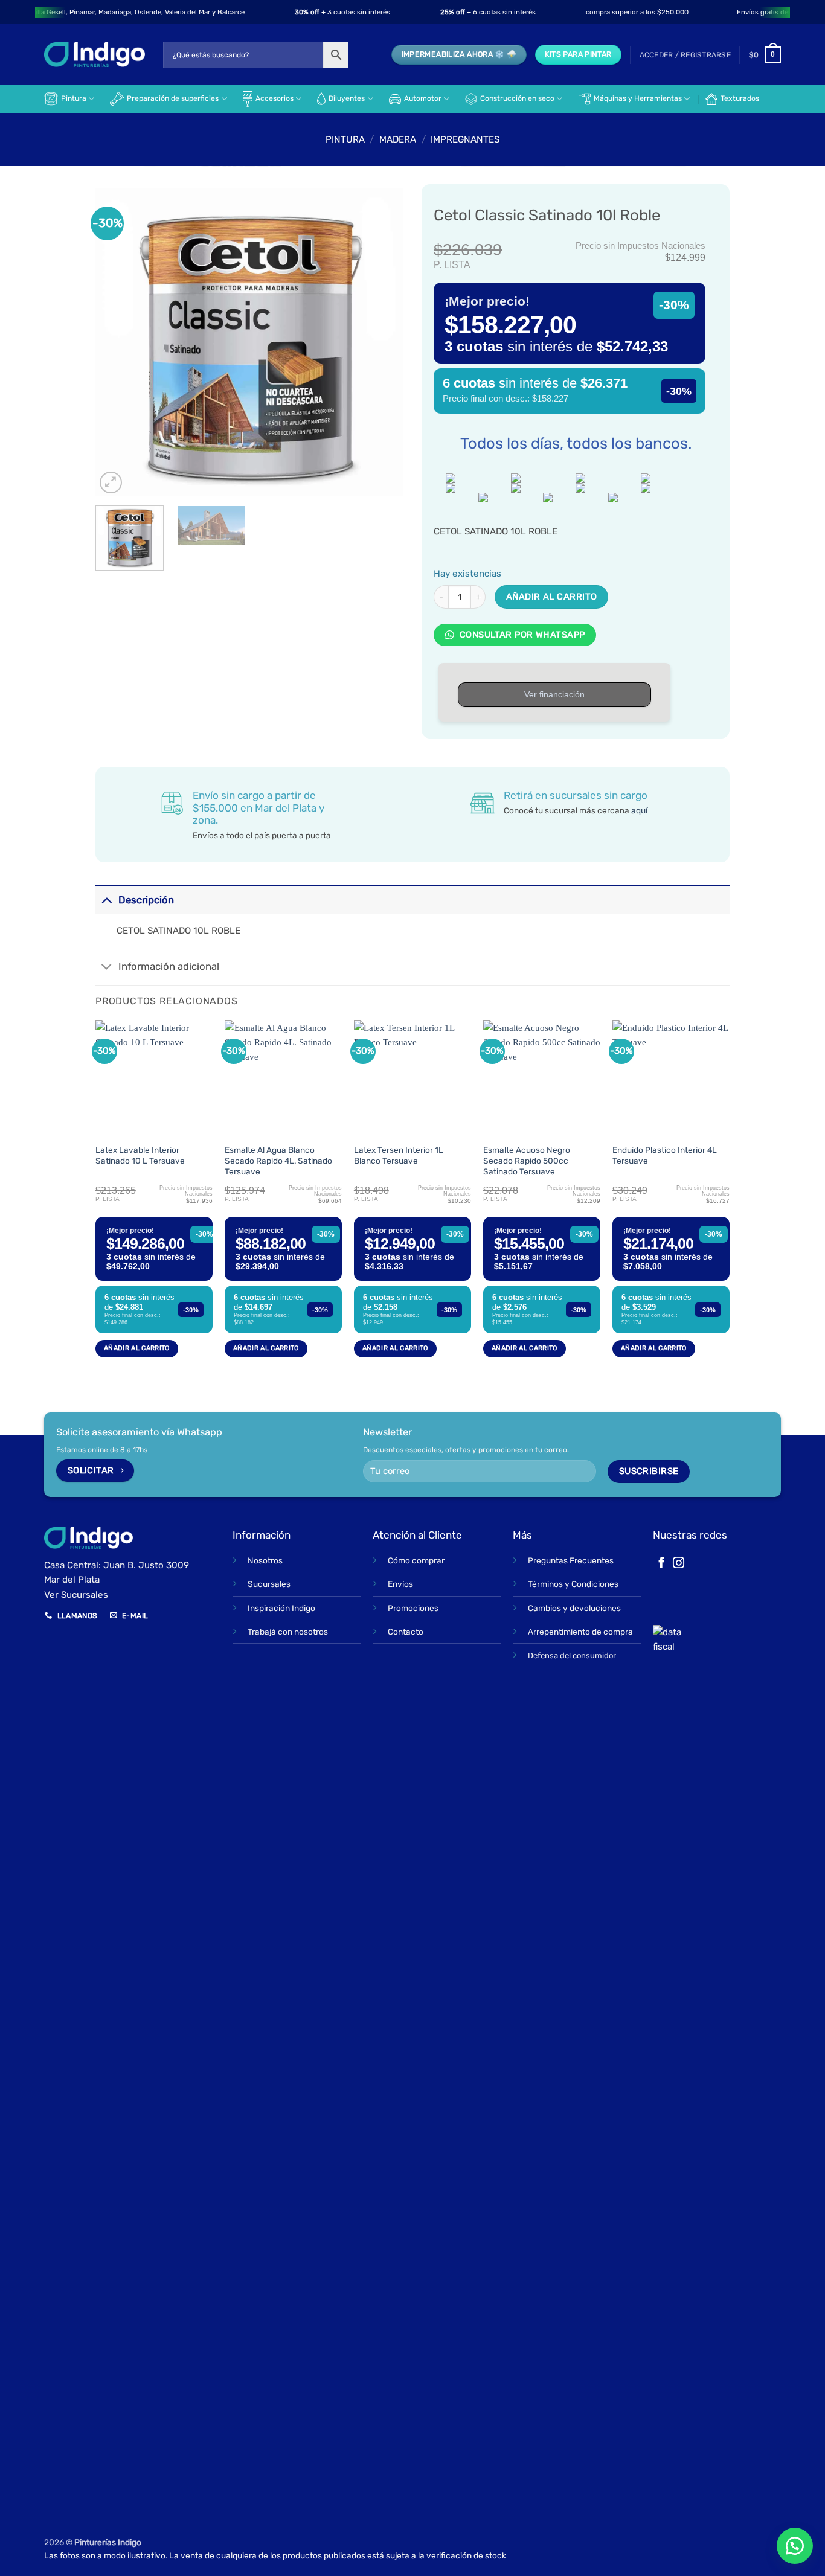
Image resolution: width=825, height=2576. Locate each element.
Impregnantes (465, 139)
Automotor (423, 98)
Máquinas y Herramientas (638, 98)
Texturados (740, 98)
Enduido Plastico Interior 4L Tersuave (665, 1155)
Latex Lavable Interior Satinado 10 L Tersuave (140, 1155)
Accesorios (274, 98)
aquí (639, 810)
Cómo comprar (416, 1560)
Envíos (400, 1584)
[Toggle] (107, 899)
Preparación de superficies (173, 98)
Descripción (146, 900)
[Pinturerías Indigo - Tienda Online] (95, 55)
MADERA (398, 139)
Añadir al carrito (552, 597)
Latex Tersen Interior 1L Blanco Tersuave (399, 1155)
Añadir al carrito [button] (137, 1348)
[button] (685, 55)
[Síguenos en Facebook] (662, 1564)
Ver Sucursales (76, 1595)
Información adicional (169, 966)
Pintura (74, 98)
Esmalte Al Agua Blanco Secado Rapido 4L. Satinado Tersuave (278, 1161)
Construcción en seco (517, 98)
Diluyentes (347, 98)
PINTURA (345, 139)
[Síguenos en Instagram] (679, 1564)
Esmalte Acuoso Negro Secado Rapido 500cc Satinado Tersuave (527, 1161)
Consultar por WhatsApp (521, 635)
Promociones (413, 1608)
